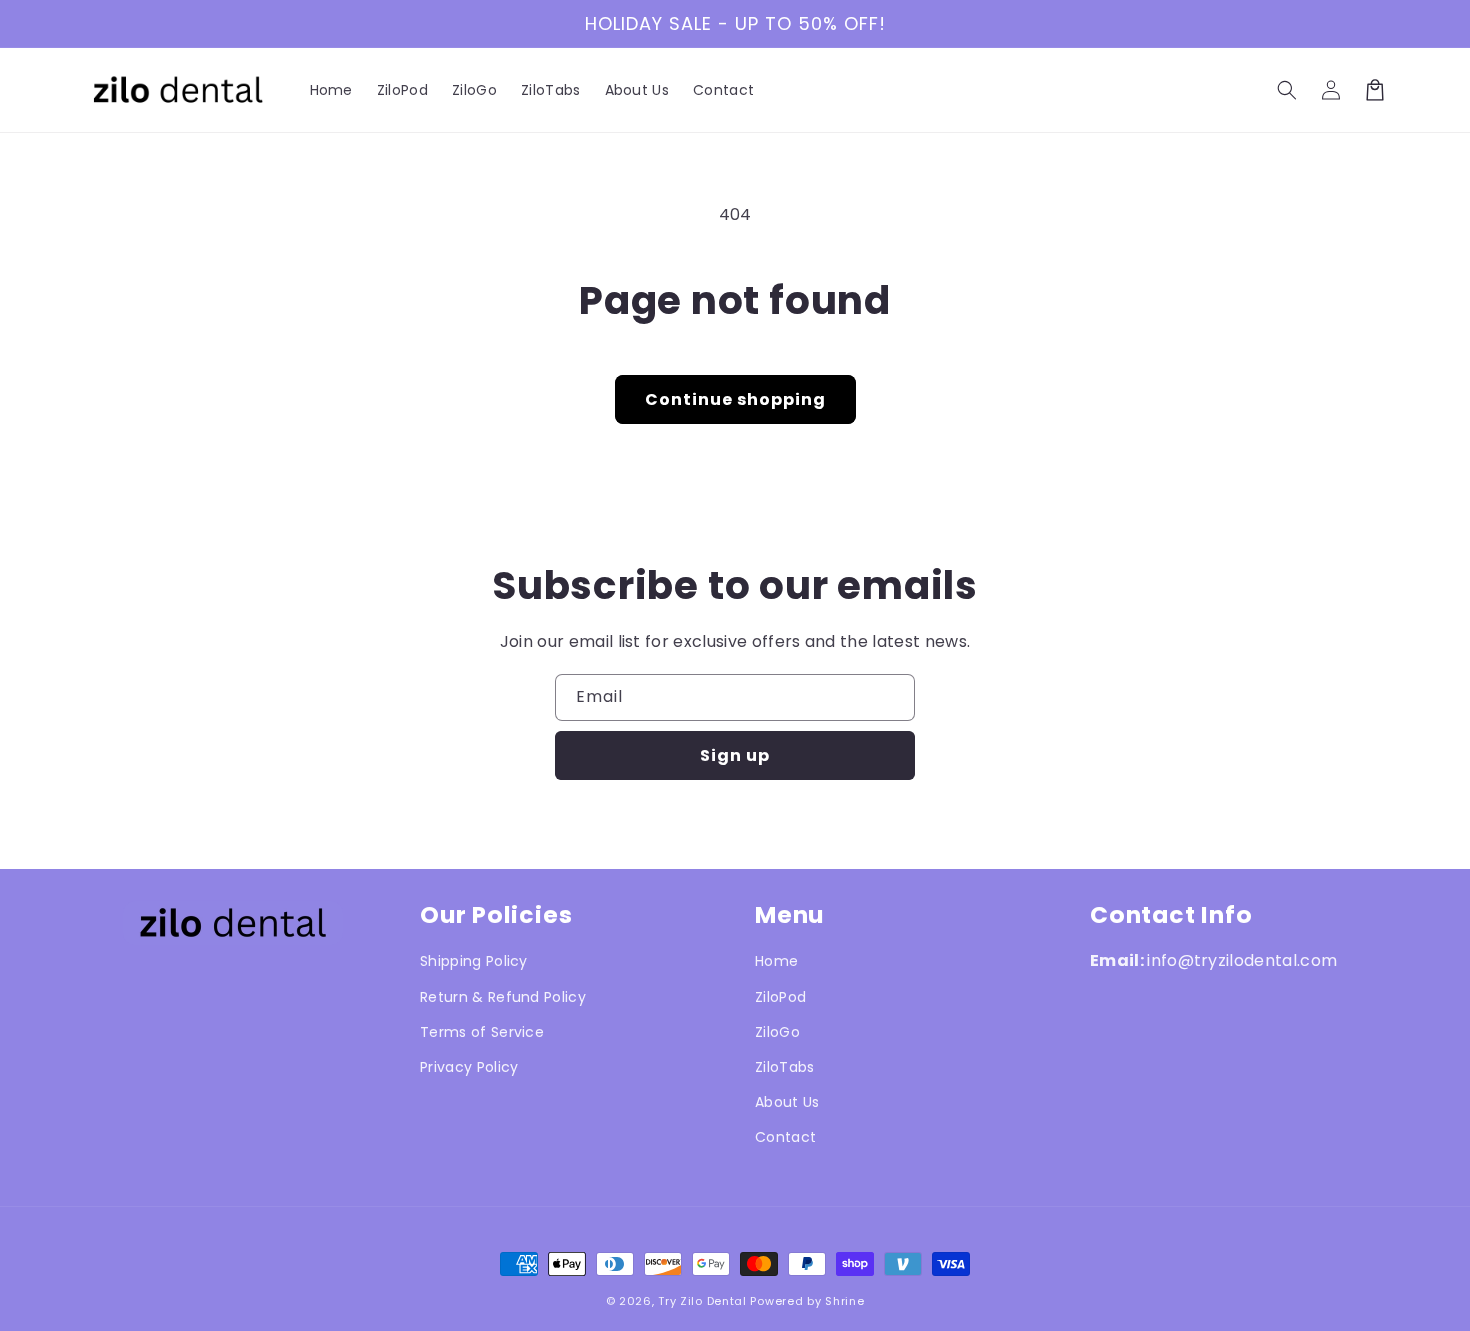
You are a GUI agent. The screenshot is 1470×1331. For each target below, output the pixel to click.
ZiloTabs (785, 1067)
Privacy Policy (469, 1067)
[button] (1287, 90)
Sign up (735, 755)
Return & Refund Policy (503, 997)
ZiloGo (777, 1032)
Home (776, 961)
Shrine (844, 1301)
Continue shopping (735, 399)
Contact (785, 1137)
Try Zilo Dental (702, 1301)
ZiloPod (780, 997)
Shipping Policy (474, 961)
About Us (787, 1102)
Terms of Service (482, 1032)
